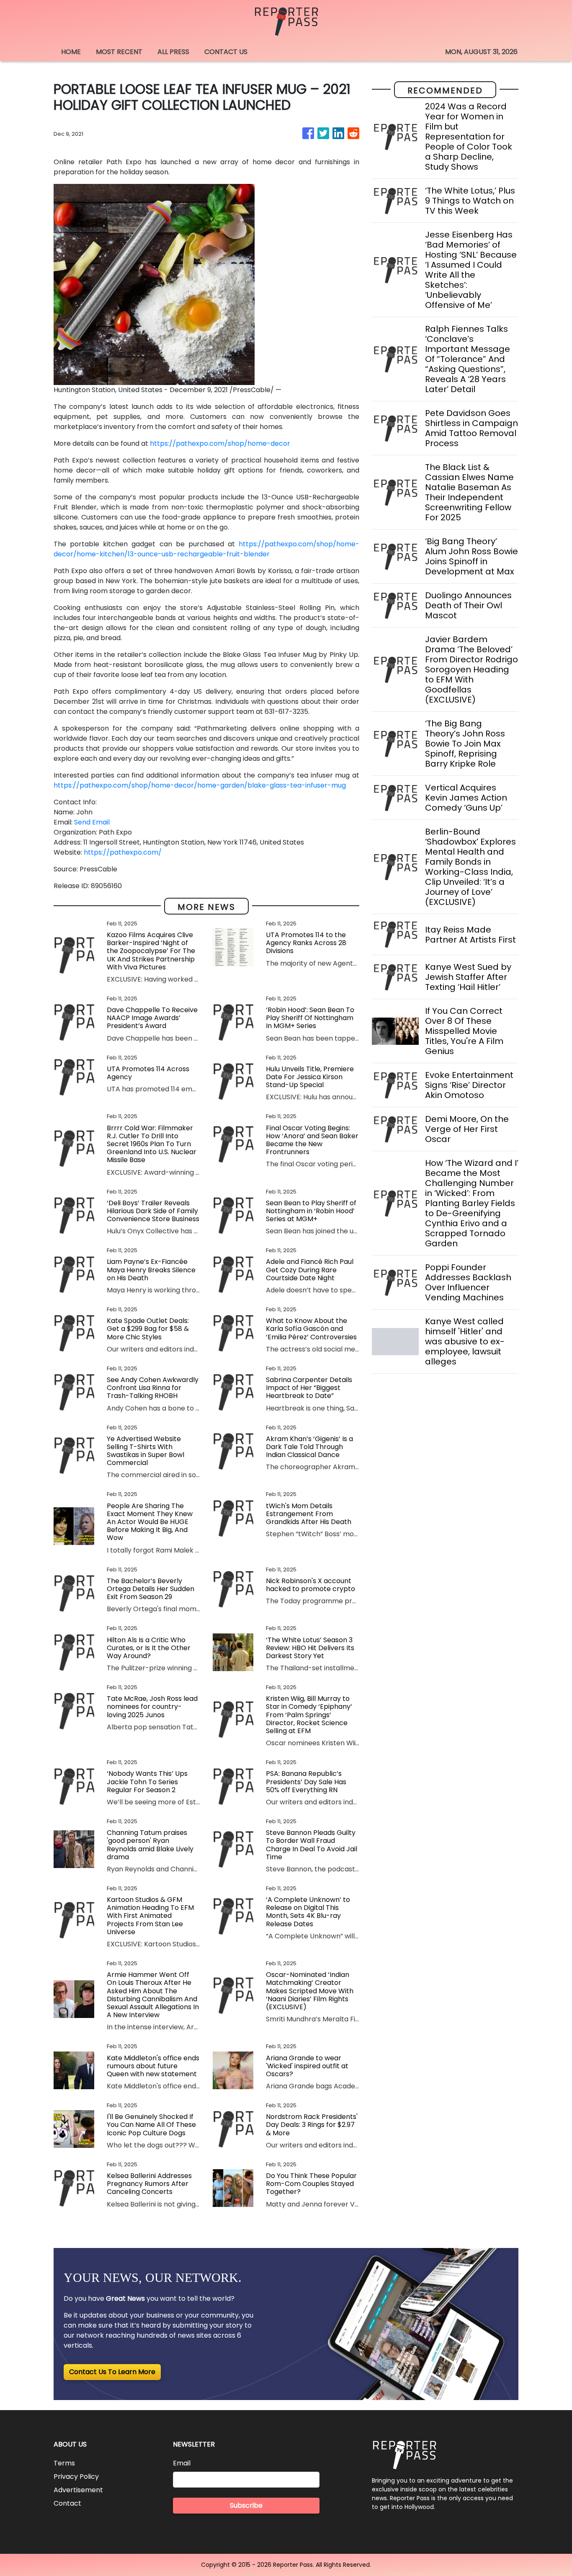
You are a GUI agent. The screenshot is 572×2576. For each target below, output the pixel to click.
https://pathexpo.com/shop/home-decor (220, 443)
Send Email (92, 822)
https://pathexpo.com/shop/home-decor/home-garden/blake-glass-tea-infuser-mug (200, 785)
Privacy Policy (76, 2477)
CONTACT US (226, 52)
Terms (64, 2463)
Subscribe (246, 2505)
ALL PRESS (173, 52)
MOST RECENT (119, 52)
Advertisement (78, 2490)
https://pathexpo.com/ (123, 852)
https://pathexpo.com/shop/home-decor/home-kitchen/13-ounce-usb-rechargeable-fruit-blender (206, 549)
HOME (71, 52)
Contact (67, 2503)
